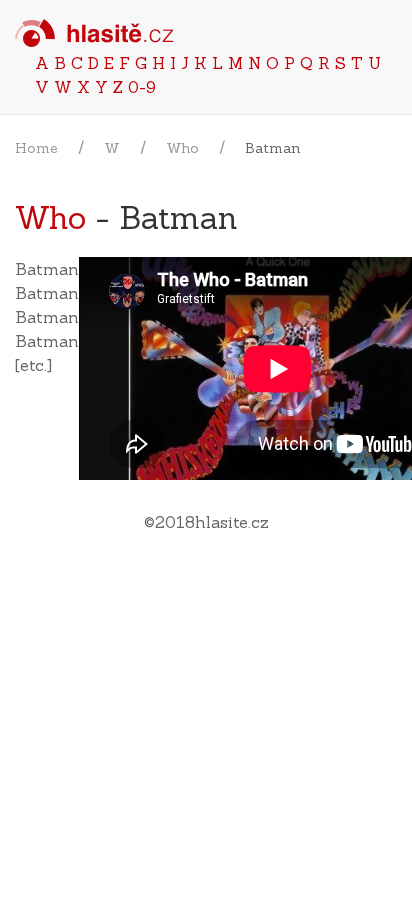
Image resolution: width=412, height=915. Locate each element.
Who (182, 148)
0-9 (142, 87)
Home (36, 148)
